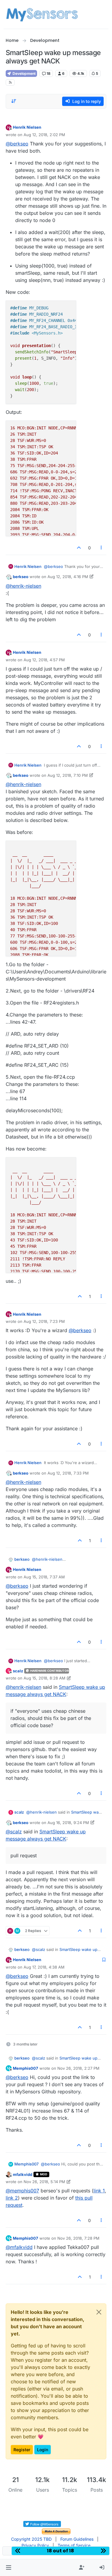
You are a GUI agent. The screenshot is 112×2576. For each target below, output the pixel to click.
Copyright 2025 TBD (31, 2539)
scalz (18, 1671)
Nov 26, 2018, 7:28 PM (78, 2238)
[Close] (99, 2312)
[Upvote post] (79, 548)
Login (43, 2450)
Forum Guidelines (77, 2539)
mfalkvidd (23, 2174)
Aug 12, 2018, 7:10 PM (68, 775)
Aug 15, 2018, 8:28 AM (45, 1678)
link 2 (12, 2198)
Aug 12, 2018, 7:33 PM (68, 1473)
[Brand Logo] (42, 14)
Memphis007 (26, 2068)
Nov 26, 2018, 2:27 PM (78, 2068)
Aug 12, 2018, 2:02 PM (44, 135)
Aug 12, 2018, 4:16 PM (68, 577)
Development (24, 73)
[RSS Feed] (10, 82)
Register (22, 2450)
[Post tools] (101, 548)
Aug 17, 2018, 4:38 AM (44, 1967)
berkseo (21, 577)
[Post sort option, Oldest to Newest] (14, 101)
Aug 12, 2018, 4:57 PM (44, 660)
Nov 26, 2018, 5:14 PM (44, 2182)
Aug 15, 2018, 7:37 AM (44, 1577)
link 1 (99, 2191)
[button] (9, 2568)
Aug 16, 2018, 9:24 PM (68, 1823)
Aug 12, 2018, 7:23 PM (44, 1321)
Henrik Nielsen (27, 127)
